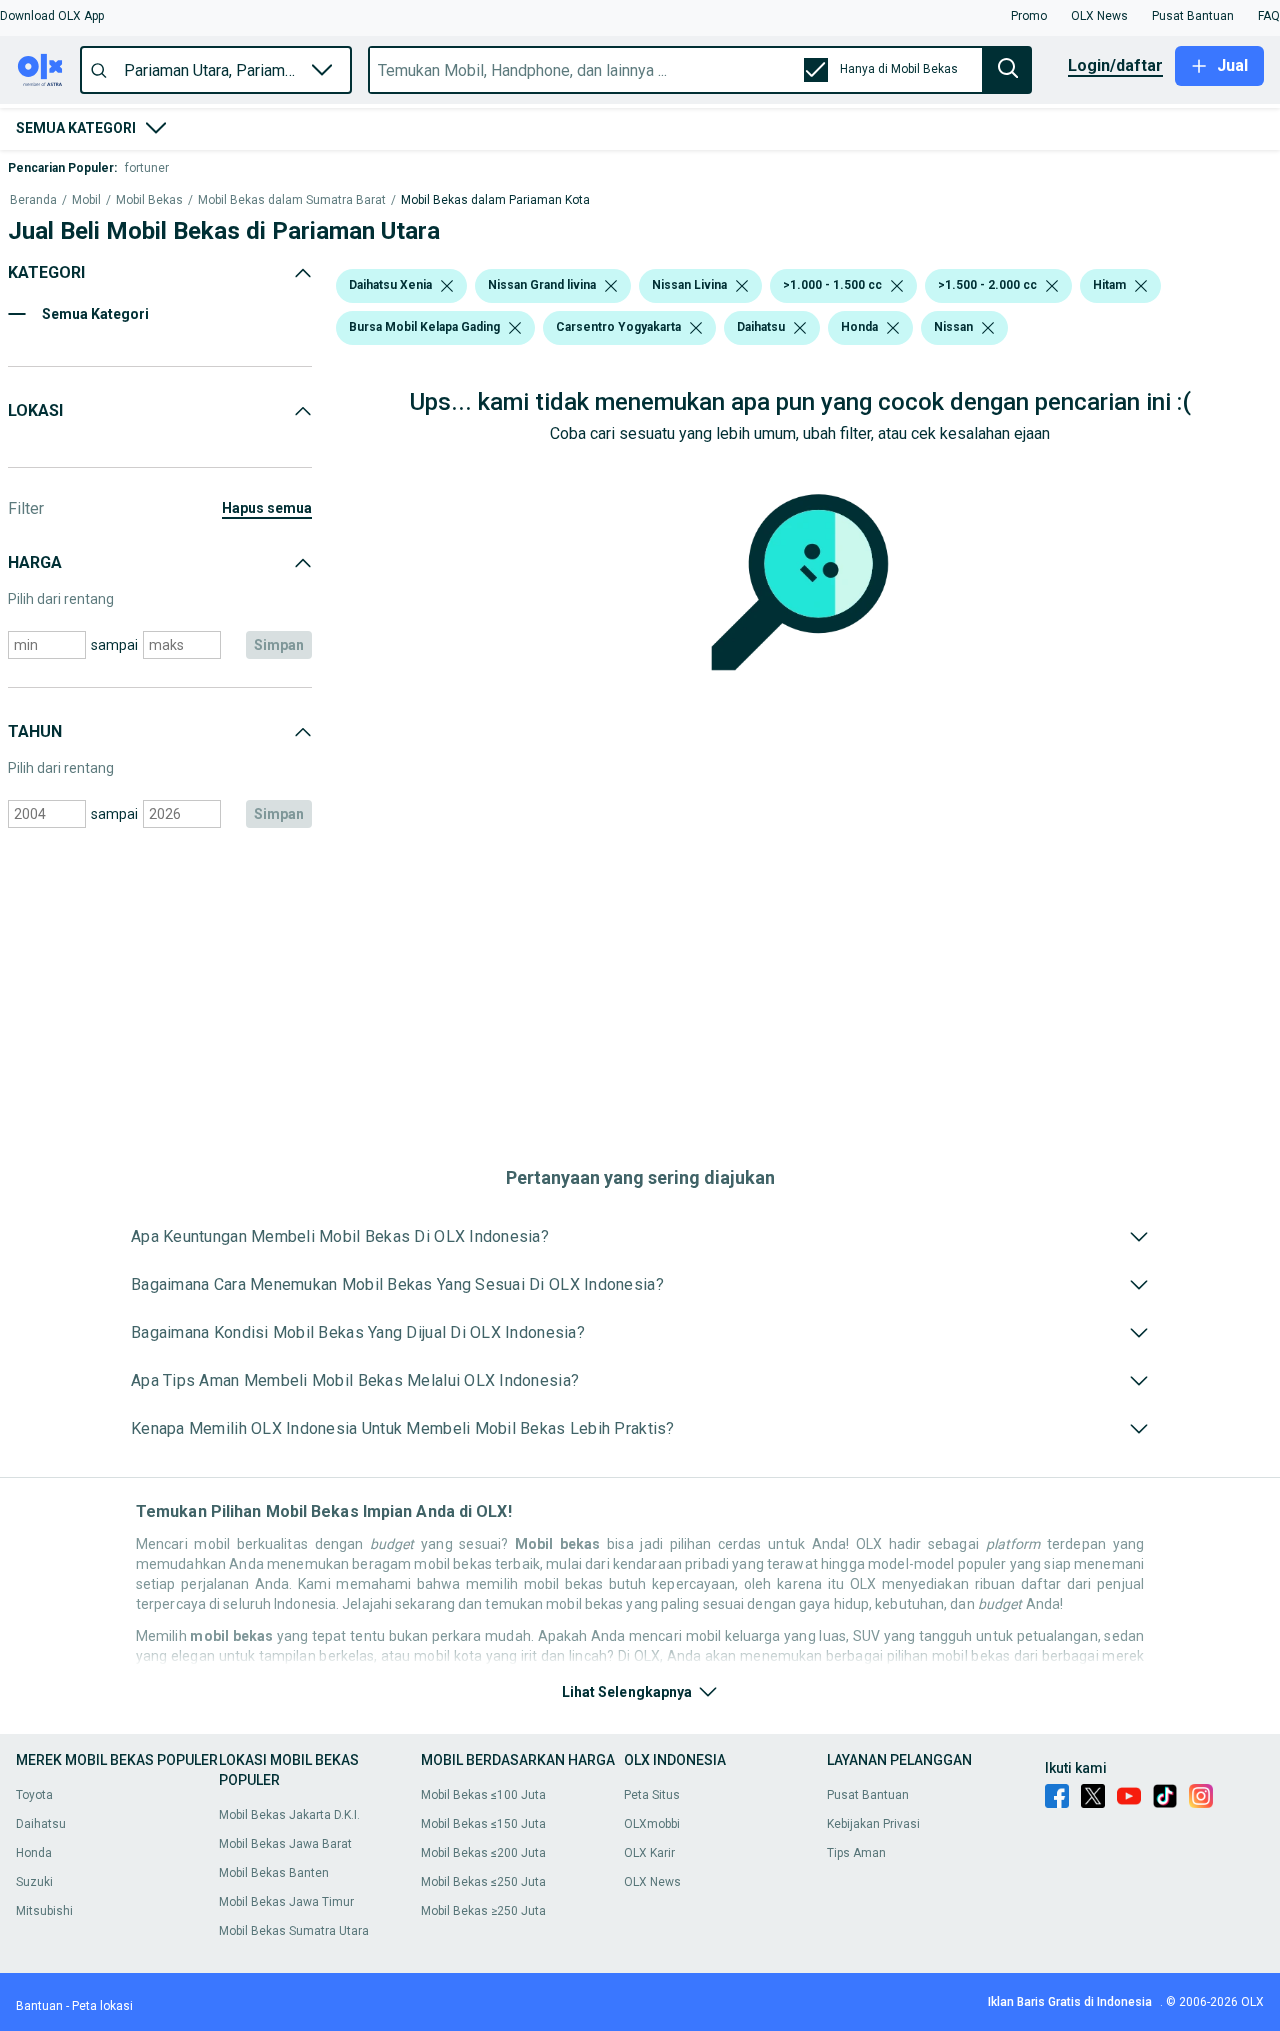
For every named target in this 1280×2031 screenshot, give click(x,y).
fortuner (147, 168)
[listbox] (447, 286)
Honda (34, 1853)
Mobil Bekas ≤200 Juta (483, 1853)
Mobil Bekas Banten (274, 1873)
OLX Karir (649, 1853)
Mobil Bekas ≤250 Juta (483, 1882)
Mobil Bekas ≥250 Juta (483, 1911)
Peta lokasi (102, 2006)
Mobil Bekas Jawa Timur (286, 1902)
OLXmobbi (652, 1824)
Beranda (33, 200)
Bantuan (39, 2006)
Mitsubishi (44, 1911)
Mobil (86, 200)
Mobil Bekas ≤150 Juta (483, 1824)
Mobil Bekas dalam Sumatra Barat (292, 200)
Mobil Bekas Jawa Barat (285, 1844)
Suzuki (34, 1882)
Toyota (34, 1795)
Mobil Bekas (149, 200)
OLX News (652, 1882)
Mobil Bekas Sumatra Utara (294, 1931)
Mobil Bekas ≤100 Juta (483, 1795)
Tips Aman (856, 1853)
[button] (52, 16)
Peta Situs (652, 1795)
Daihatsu (41, 1824)
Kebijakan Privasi (873, 1824)
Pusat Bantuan (868, 1795)
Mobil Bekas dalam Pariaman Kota (495, 200)
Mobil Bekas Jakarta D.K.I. (289, 1815)
